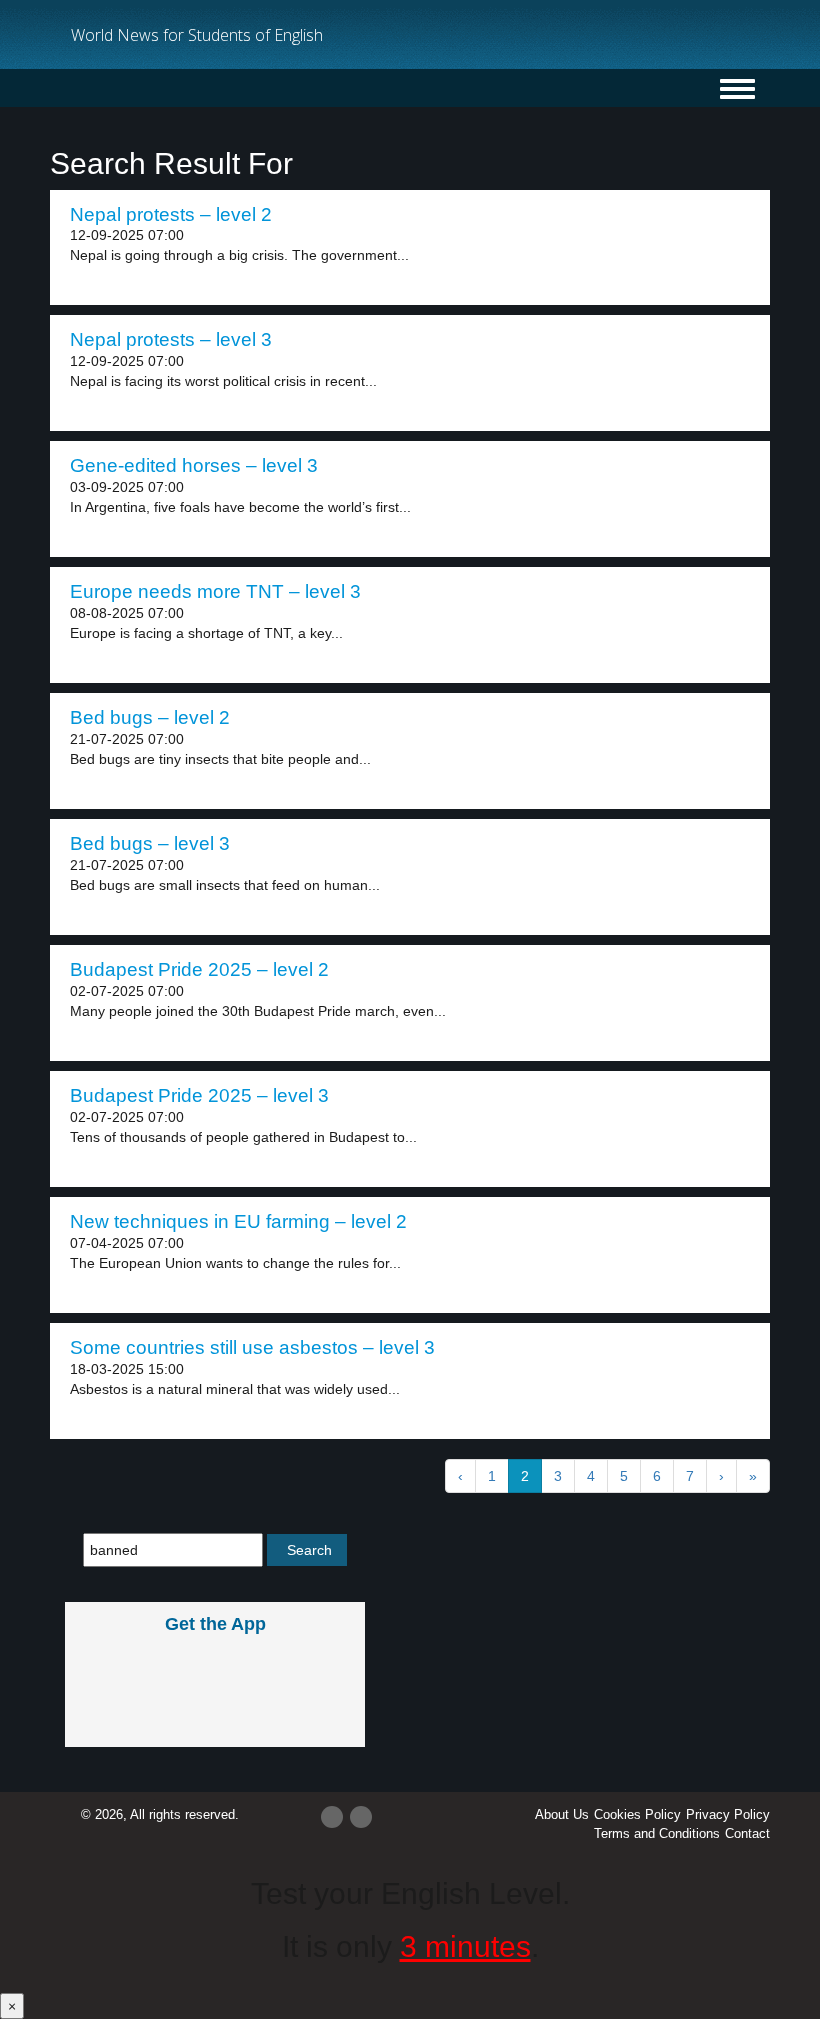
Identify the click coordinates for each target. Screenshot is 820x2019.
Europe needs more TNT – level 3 (215, 591)
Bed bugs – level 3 (150, 843)
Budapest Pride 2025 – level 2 (199, 969)
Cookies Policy (637, 1814)
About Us (562, 1814)
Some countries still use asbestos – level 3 (252, 1347)
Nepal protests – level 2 (171, 214)
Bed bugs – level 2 (150, 717)
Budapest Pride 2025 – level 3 (199, 1095)
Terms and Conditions (657, 1833)
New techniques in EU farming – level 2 (238, 1221)
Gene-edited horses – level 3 (194, 465)
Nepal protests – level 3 (171, 339)
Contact (747, 1833)
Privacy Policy (728, 1814)
